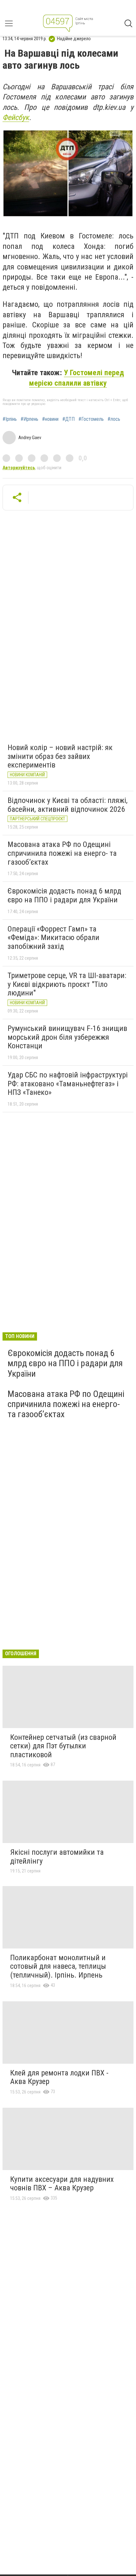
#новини (50, 419)
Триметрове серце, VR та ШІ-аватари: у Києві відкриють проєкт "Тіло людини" (67, 984)
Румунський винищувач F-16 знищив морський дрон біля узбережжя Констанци (67, 1037)
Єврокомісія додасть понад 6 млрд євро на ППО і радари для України (64, 895)
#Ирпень (29, 419)
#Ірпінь (10, 419)
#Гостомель (91, 419)
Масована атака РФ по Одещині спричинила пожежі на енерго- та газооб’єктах (62, 853)
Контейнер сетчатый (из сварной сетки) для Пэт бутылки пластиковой (63, 1746)
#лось (114, 419)
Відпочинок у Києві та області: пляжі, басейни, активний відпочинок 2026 (68, 805)
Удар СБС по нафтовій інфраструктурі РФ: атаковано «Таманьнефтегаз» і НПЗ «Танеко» (68, 1084)
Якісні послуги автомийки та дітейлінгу (57, 1857)
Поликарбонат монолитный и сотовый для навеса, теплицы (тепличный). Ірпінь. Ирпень (58, 1966)
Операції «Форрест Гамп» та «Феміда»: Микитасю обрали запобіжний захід (53, 938)
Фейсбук (16, 117)
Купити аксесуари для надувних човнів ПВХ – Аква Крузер (62, 2184)
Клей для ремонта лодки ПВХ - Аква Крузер (59, 2077)
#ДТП (68, 419)
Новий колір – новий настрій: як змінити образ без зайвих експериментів (60, 756)
